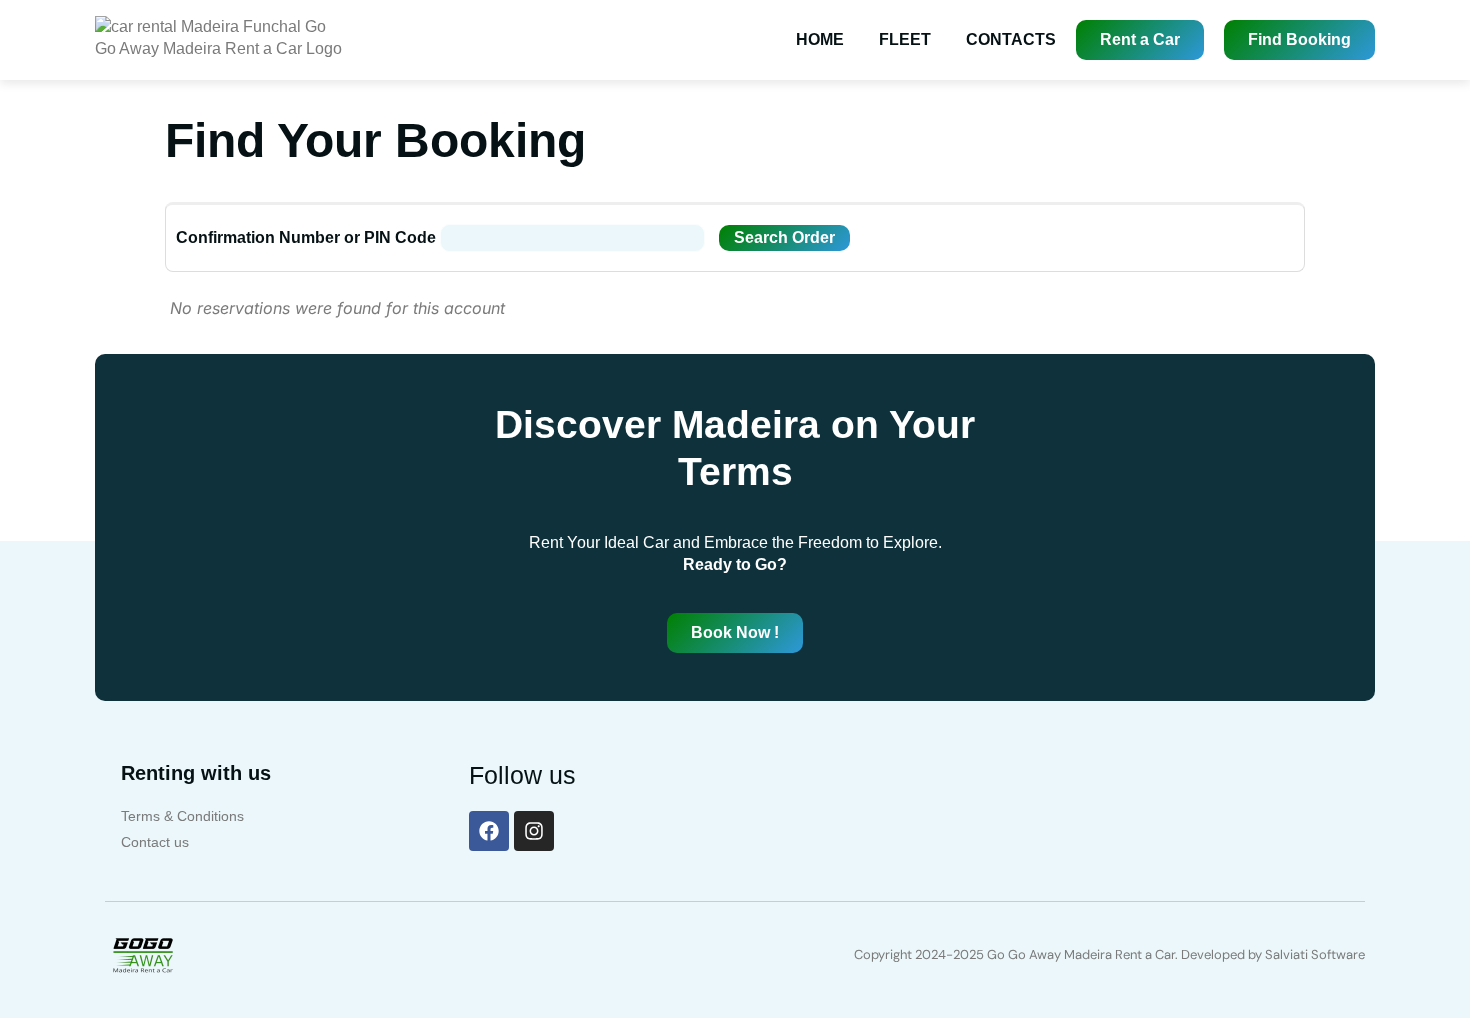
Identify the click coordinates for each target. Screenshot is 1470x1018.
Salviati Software (1315, 954)
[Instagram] (534, 831)
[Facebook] (489, 831)
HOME (820, 39)
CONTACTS (1011, 39)
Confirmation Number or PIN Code (306, 237)
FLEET (905, 39)
